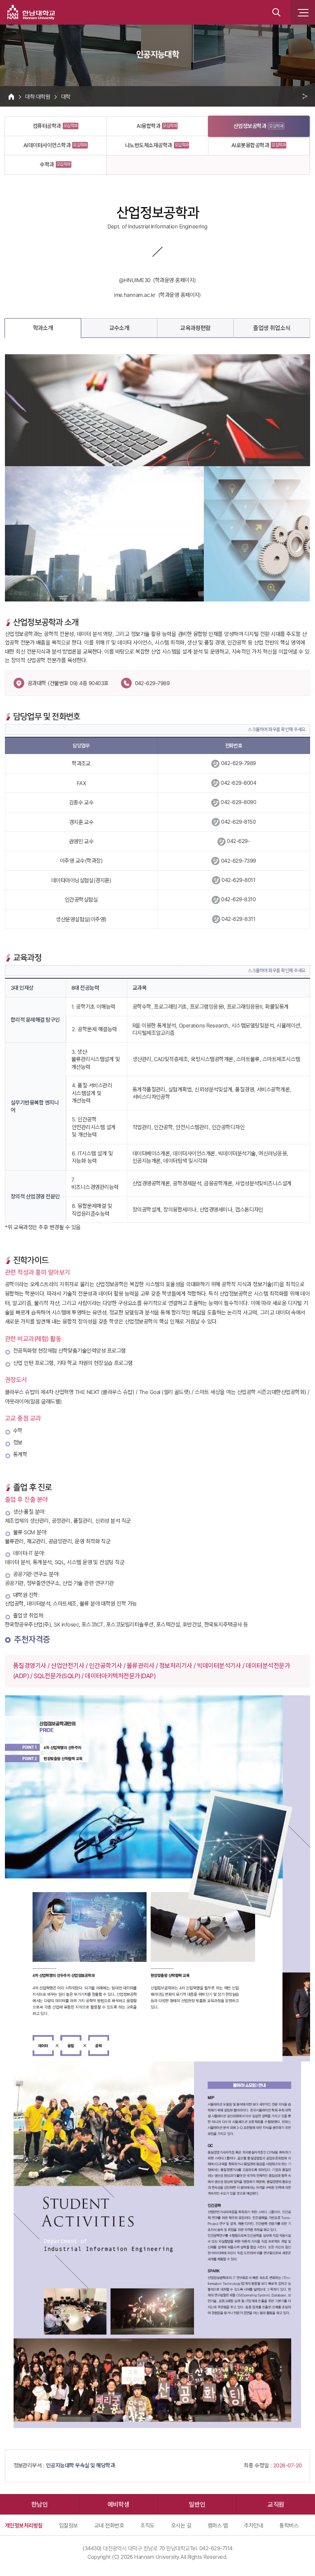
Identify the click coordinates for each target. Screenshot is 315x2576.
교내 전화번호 (109, 2525)
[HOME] (11, 96)
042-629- (238, 841)
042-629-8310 (238, 899)
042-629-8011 (238, 880)
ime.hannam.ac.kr (135, 295)
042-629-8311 (238, 919)
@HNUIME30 (135, 280)
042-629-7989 (152, 683)
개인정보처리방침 (24, 2525)
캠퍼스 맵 (218, 2525)
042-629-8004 (238, 783)
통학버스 (289, 2525)
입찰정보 (68, 2525)
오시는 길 (181, 2525)
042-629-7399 (239, 861)
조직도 (147, 2525)
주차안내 (253, 2525)
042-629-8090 (238, 802)
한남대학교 (31, 12)
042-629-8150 (238, 822)
